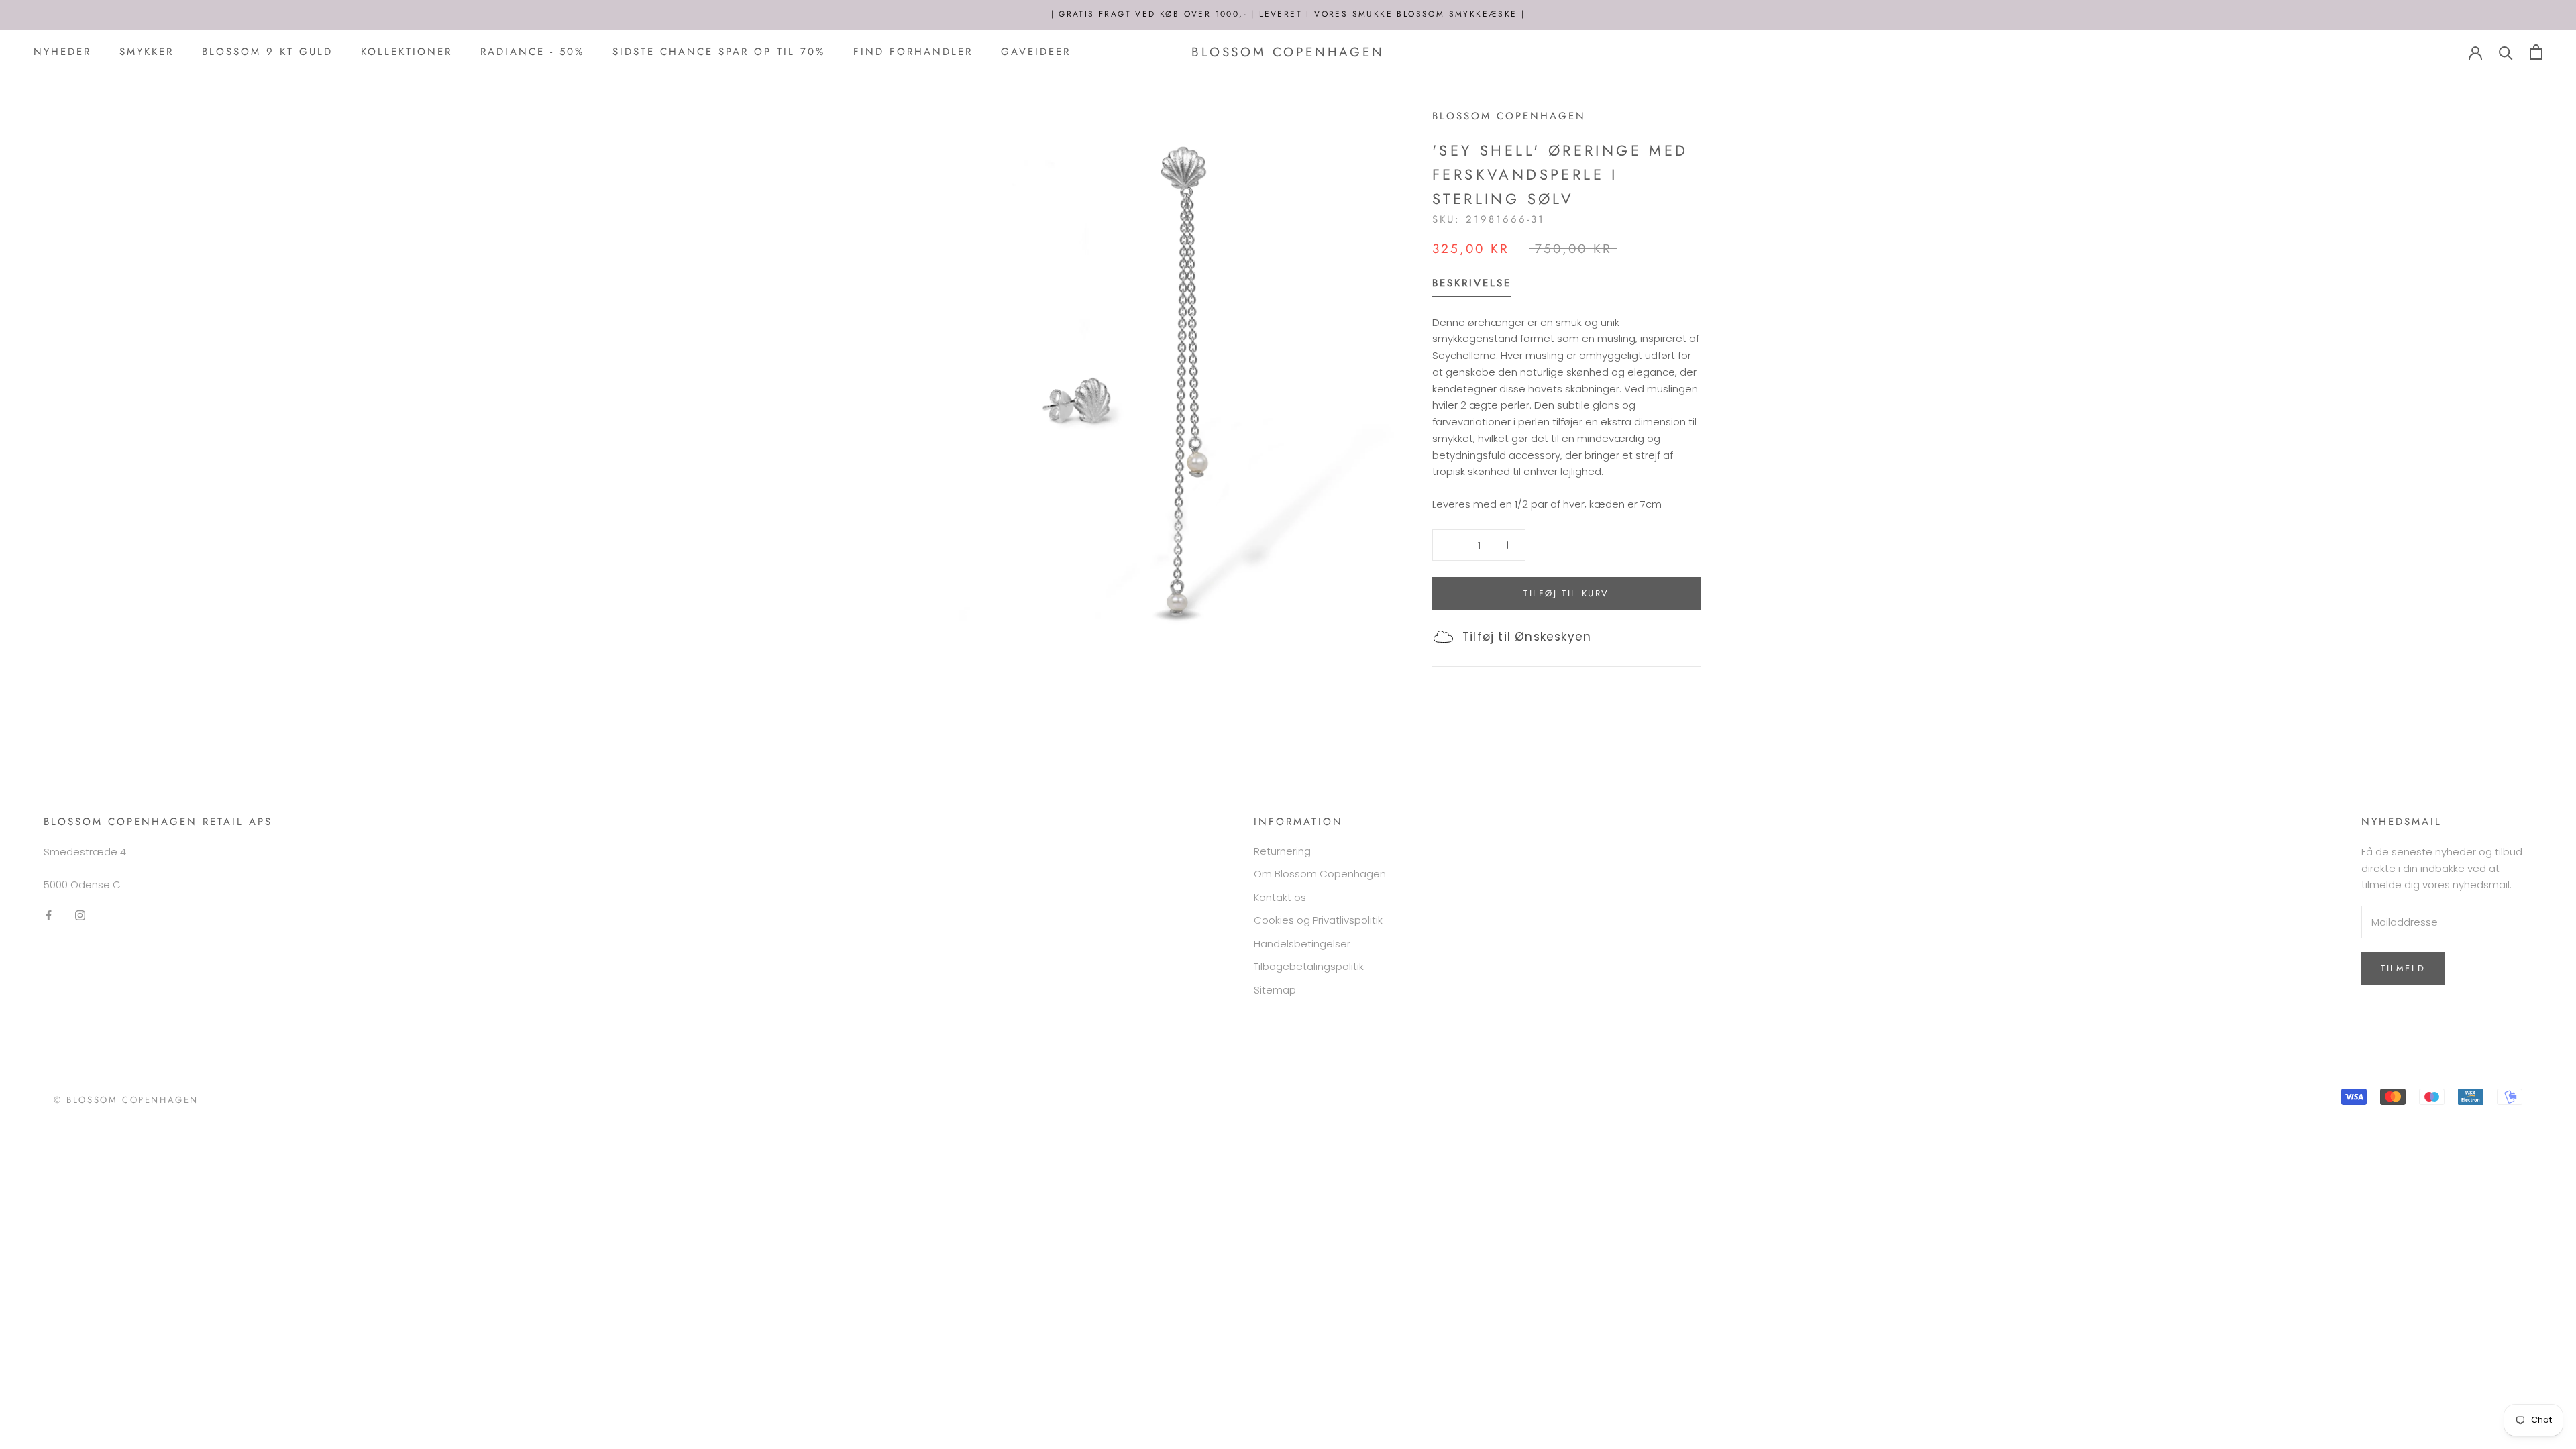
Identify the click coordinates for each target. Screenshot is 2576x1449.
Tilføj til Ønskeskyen (1527, 637)
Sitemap (1275, 990)
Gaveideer (1036, 52)
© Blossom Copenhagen (126, 1100)
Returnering (1282, 851)
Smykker (147, 52)
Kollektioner (407, 52)
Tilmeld (2403, 968)
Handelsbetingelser (1302, 944)
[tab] (1472, 286)
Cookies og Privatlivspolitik (1318, 920)
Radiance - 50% (532, 52)
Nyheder (62, 52)
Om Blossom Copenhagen (1320, 874)
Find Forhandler (913, 52)
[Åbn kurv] (2536, 52)
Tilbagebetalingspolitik (1309, 966)
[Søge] (2506, 52)
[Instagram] (80, 915)
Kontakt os (1280, 897)
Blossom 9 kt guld (267, 52)
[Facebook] (49, 915)
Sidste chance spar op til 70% (719, 52)
